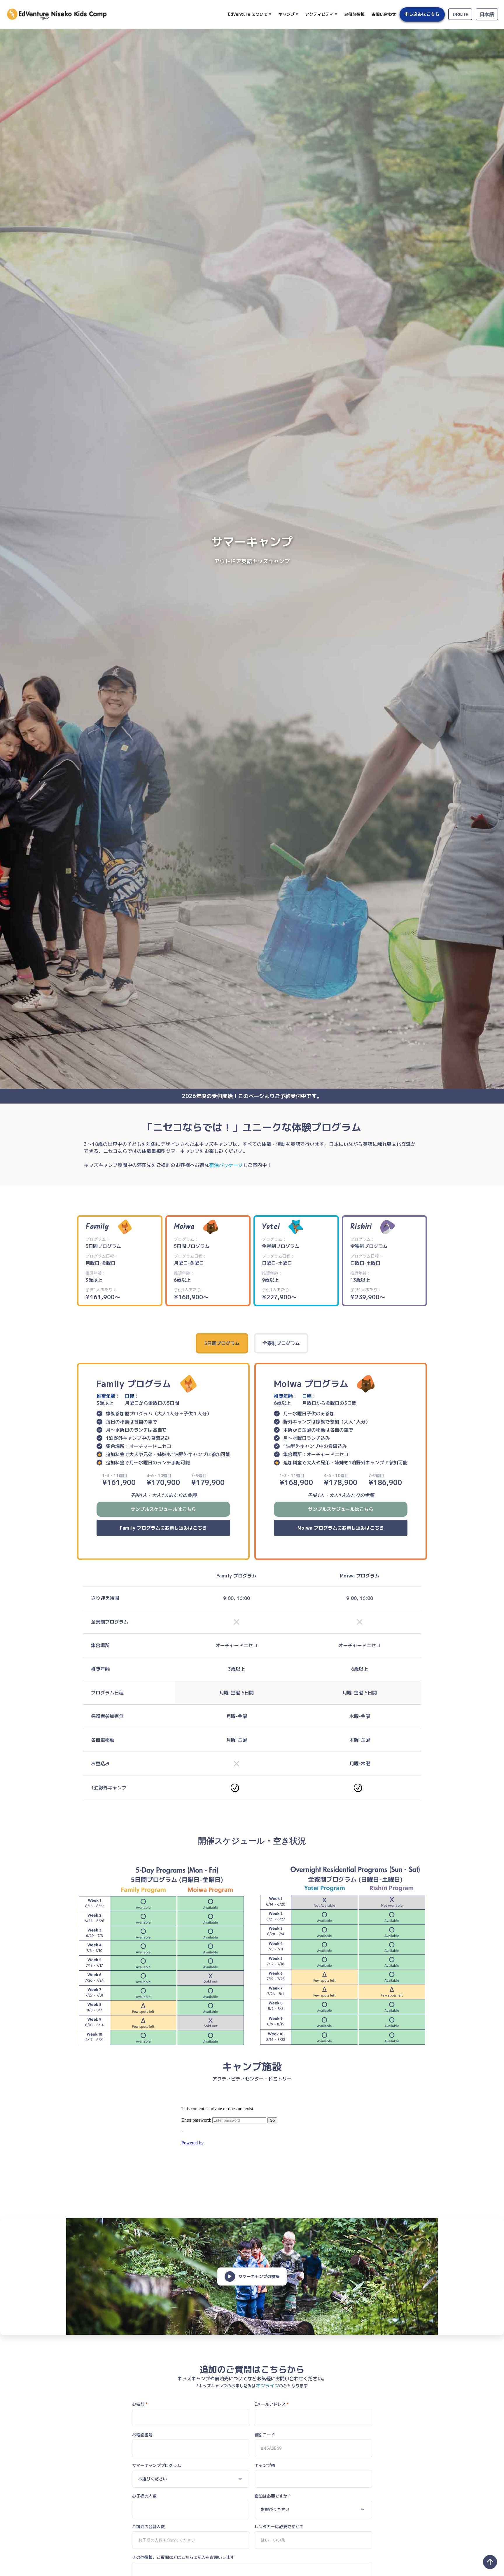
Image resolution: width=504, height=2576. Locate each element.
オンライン (267, 2386)
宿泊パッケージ (226, 1165)
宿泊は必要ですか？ (273, 2496)
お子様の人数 (144, 2496)
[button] (250, 14)
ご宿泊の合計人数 (148, 2527)
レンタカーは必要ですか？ (279, 2527)
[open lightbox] (252, 1955)
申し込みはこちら (422, 14)
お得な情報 (354, 14)
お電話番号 (142, 2435)
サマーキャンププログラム (157, 2465)
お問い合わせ (384, 14)
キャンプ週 (265, 2465)
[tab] (222, 1343)
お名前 (140, 2404)
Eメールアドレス (272, 2404)
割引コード (265, 2435)
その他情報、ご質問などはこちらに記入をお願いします (183, 2557)
